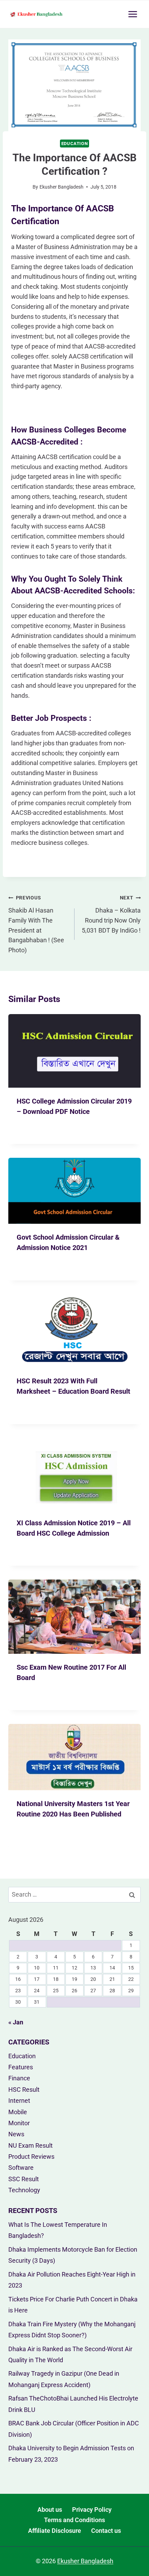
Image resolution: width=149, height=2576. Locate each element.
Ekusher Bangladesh (62, 187)
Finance (19, 2078)
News (16, 2134)
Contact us (106, 2531)
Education (75, 144)
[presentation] (74, 1051)
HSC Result (24, 2090)
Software (21, 2168)
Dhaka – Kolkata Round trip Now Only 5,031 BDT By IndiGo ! (111, 914)
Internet (19, 2101)
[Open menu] (133, 14)
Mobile (18, 2112)
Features (21, 2067)
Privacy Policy (92, 2510)
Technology (24, 2190)
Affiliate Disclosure (55, 2531)
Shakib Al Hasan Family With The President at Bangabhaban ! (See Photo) (36, 924)
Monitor (19, 2123)
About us (50, 2510)
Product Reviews (31, 2157)
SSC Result (24, 2179)
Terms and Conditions (74, 2520)
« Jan (16, 2022)
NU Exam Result (30, 2145)
